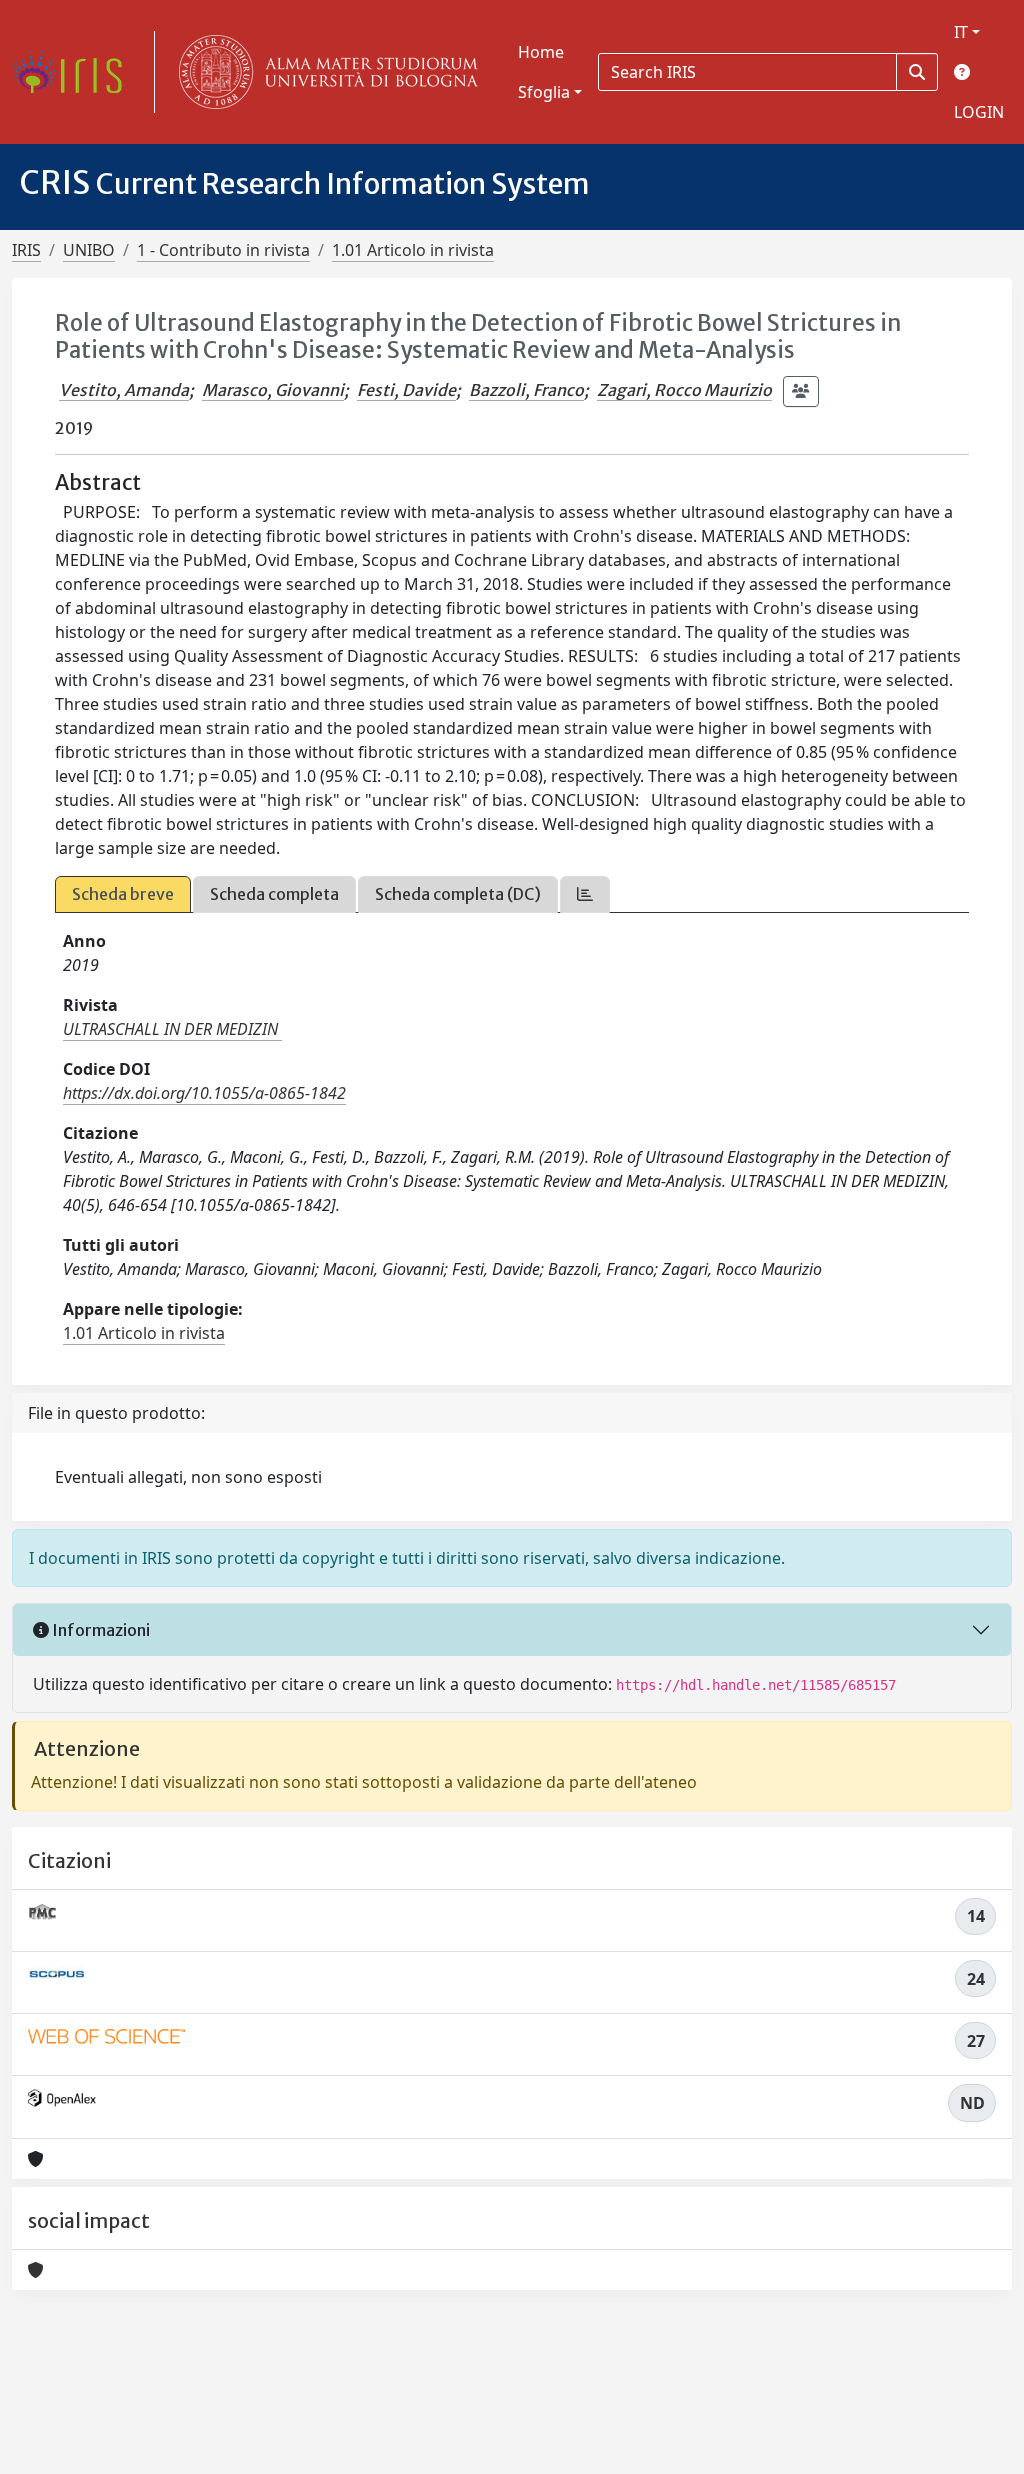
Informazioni (99, 1630)
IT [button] (961, 32)
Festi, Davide (406, 390)
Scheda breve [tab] (123, 894)
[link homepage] (75, 72)
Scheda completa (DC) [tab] (458, 894)
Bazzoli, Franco (526, 390)
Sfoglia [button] (544, 92)
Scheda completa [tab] (274, 894)
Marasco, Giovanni (273, 390)
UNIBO (89, 250)
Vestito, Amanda (124, 390)
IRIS (26, 250)
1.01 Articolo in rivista (413, 250)
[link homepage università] (324, 72)
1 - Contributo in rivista (223, 250)
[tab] (585, 894)
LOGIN (979, 112)
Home (541, 52)
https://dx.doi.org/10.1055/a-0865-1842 (204, 1093)
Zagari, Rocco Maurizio (684, 390)
